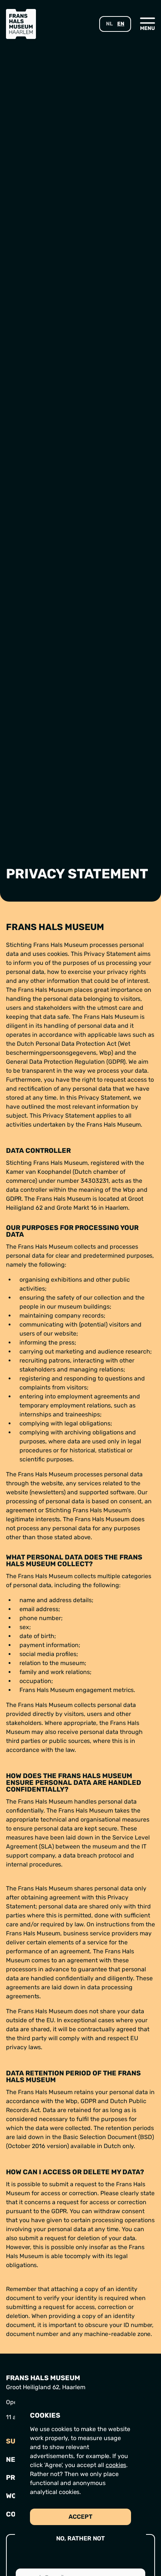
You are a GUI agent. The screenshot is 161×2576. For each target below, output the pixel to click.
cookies (116, 2465)
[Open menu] (148, 24)
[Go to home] (21, 24)
